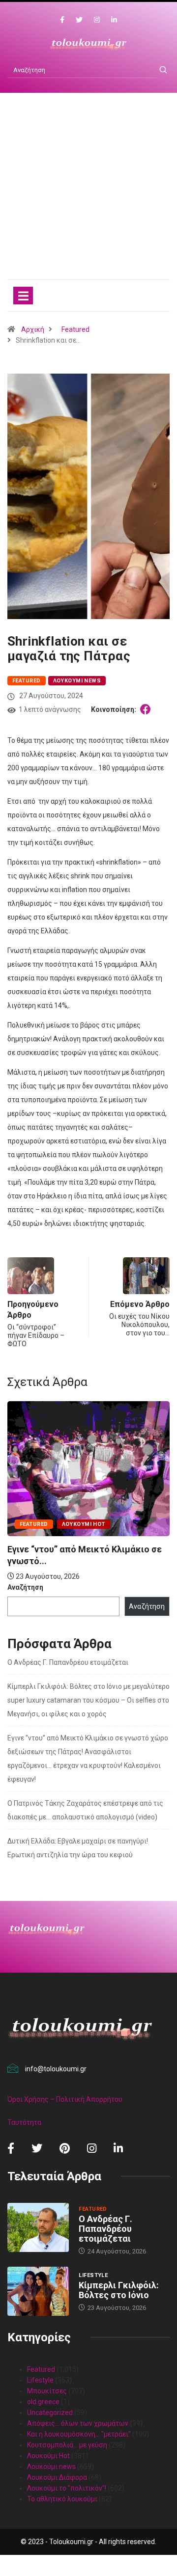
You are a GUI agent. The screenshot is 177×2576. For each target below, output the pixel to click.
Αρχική (33, 329)
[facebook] (62, 20)
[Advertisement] (88, 196)
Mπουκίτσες (47, 2391)
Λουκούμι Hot (84, 1524)
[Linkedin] (114, 20)
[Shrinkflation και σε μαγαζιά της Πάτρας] (147, 709)
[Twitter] (79, 20)
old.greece (43, 2402)
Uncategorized (50, 2413)
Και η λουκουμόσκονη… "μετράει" (79, 2434)
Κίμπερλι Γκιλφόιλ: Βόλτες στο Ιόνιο (119, 2290)
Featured (75, 329)
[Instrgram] (97, 20)
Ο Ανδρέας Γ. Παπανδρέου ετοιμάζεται (68, 1662)
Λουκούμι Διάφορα (57, 2477)
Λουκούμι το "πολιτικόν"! (67, 2488)
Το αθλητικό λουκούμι (62, 2499)
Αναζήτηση (25, 1587)
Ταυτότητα (24, 2122)
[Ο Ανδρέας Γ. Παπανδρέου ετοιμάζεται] (38, 2227)
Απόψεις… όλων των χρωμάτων (78, 2423)
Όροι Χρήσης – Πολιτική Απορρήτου (65, 2099)
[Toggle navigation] (23, 296)
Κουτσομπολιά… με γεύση (67, 2445)
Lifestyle (93, 2275)
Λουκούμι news (77, 681)
